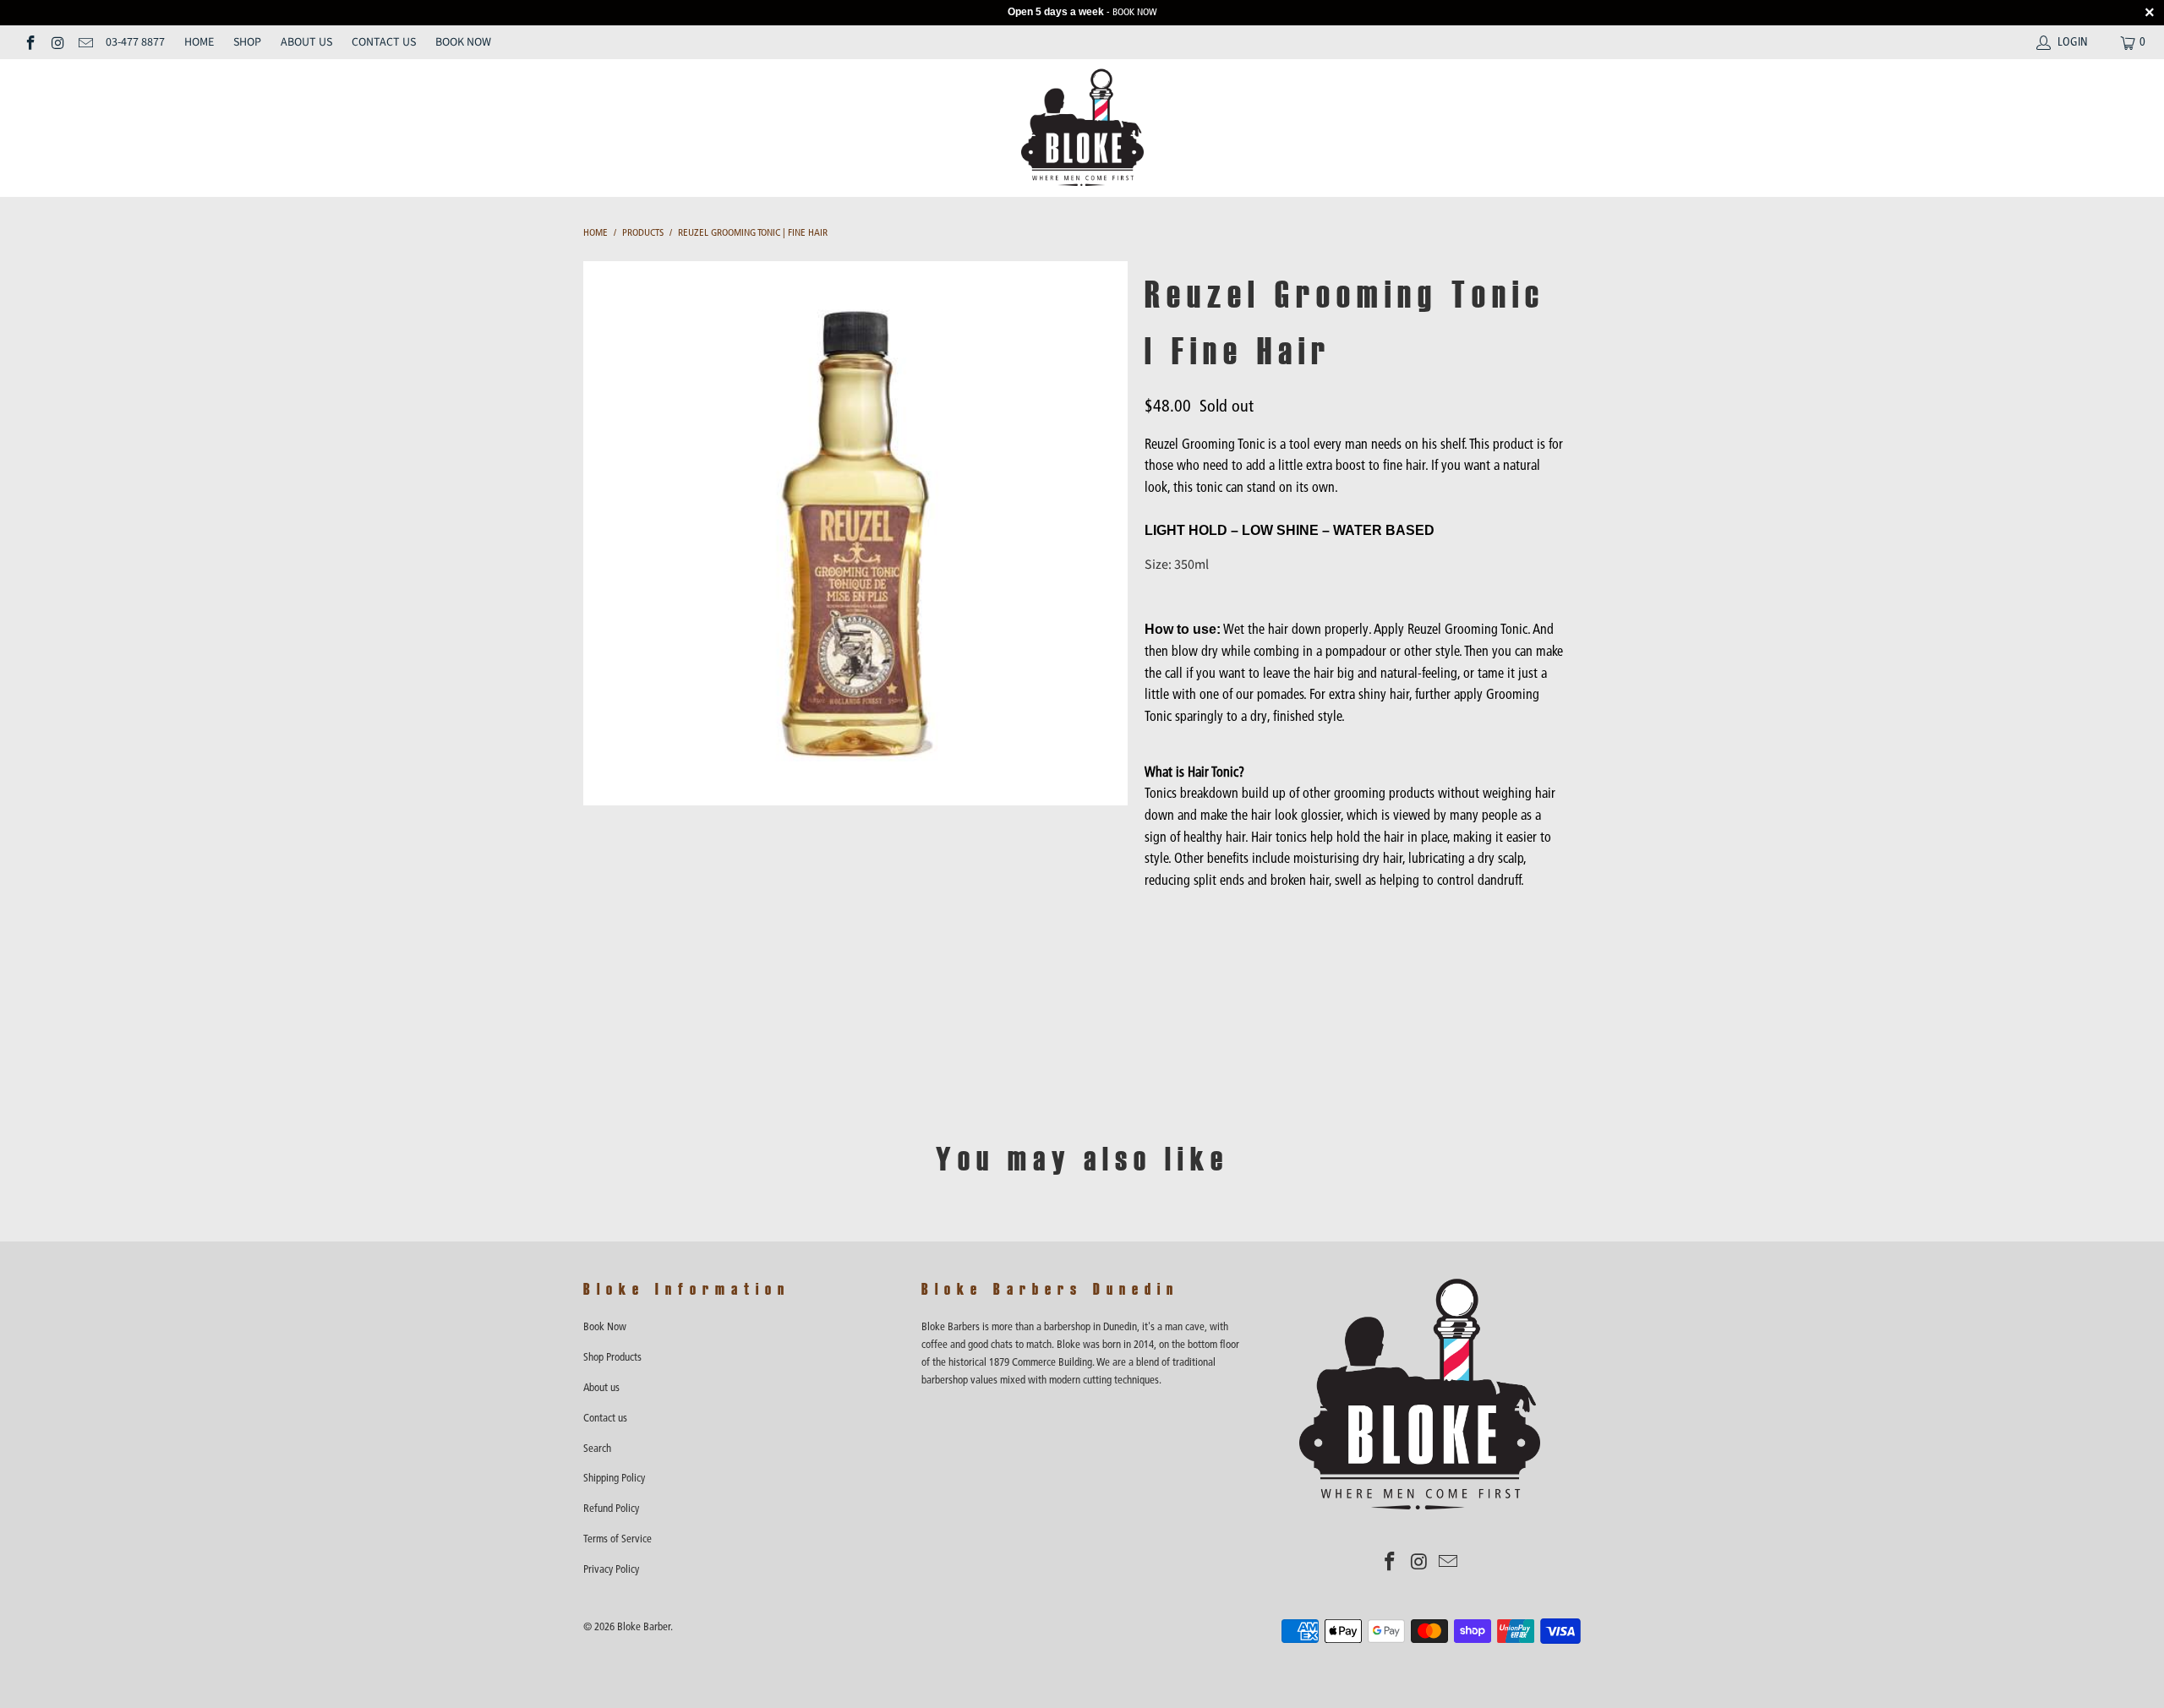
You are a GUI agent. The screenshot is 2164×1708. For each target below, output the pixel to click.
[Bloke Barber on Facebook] (30, 42)
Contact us (384, 42)
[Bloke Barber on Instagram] (57, 42)
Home (199, 42)
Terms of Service (618, 1539)
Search (597, 1448)
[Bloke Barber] (1082, 128)
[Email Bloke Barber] (85, 42)
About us (306, 42)
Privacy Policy (611, 1569)
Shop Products (612, 1357)
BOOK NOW (1135, 12)
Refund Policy (611, 1508)
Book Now (463, 42)
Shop (247, 42)
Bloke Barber (644, 1626)
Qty (1154, 914)
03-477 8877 (135, 42)
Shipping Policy (614, 1478)
